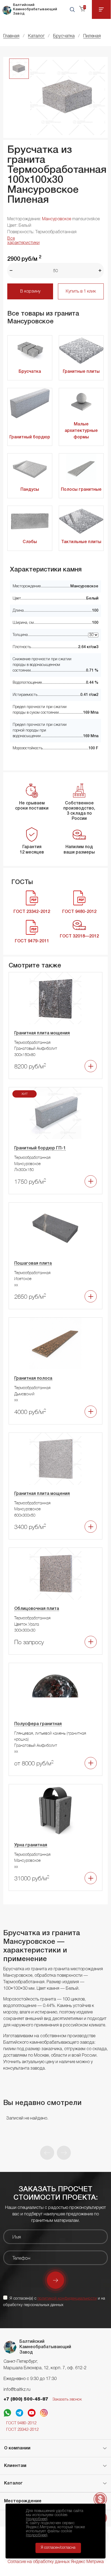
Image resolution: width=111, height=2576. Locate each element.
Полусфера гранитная (38, 1724)
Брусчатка (30, 372)
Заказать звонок (67, 2399)
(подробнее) (37, 2519)
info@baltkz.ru (17, 2390)
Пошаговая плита (33, 1264)
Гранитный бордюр (30, 437)
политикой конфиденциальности (67, 2299)
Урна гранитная (31, 1845)
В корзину (30, 292)
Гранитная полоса (33, 1379)
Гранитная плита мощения (42, 1033)
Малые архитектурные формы (81, 431)
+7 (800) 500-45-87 (26, 2399)
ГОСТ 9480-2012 (21, 2423)
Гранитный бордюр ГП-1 (40, 1148)
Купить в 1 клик (81, 292)
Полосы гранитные (81, 490)
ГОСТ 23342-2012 (22, 2430)
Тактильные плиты (81, 542)
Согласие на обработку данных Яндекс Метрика (56, 2562)
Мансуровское (57, 219)
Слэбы (30, 542)
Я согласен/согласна (58, 2548)
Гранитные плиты (81, 372)
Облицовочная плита (37, 1609)
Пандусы (30, 490)
